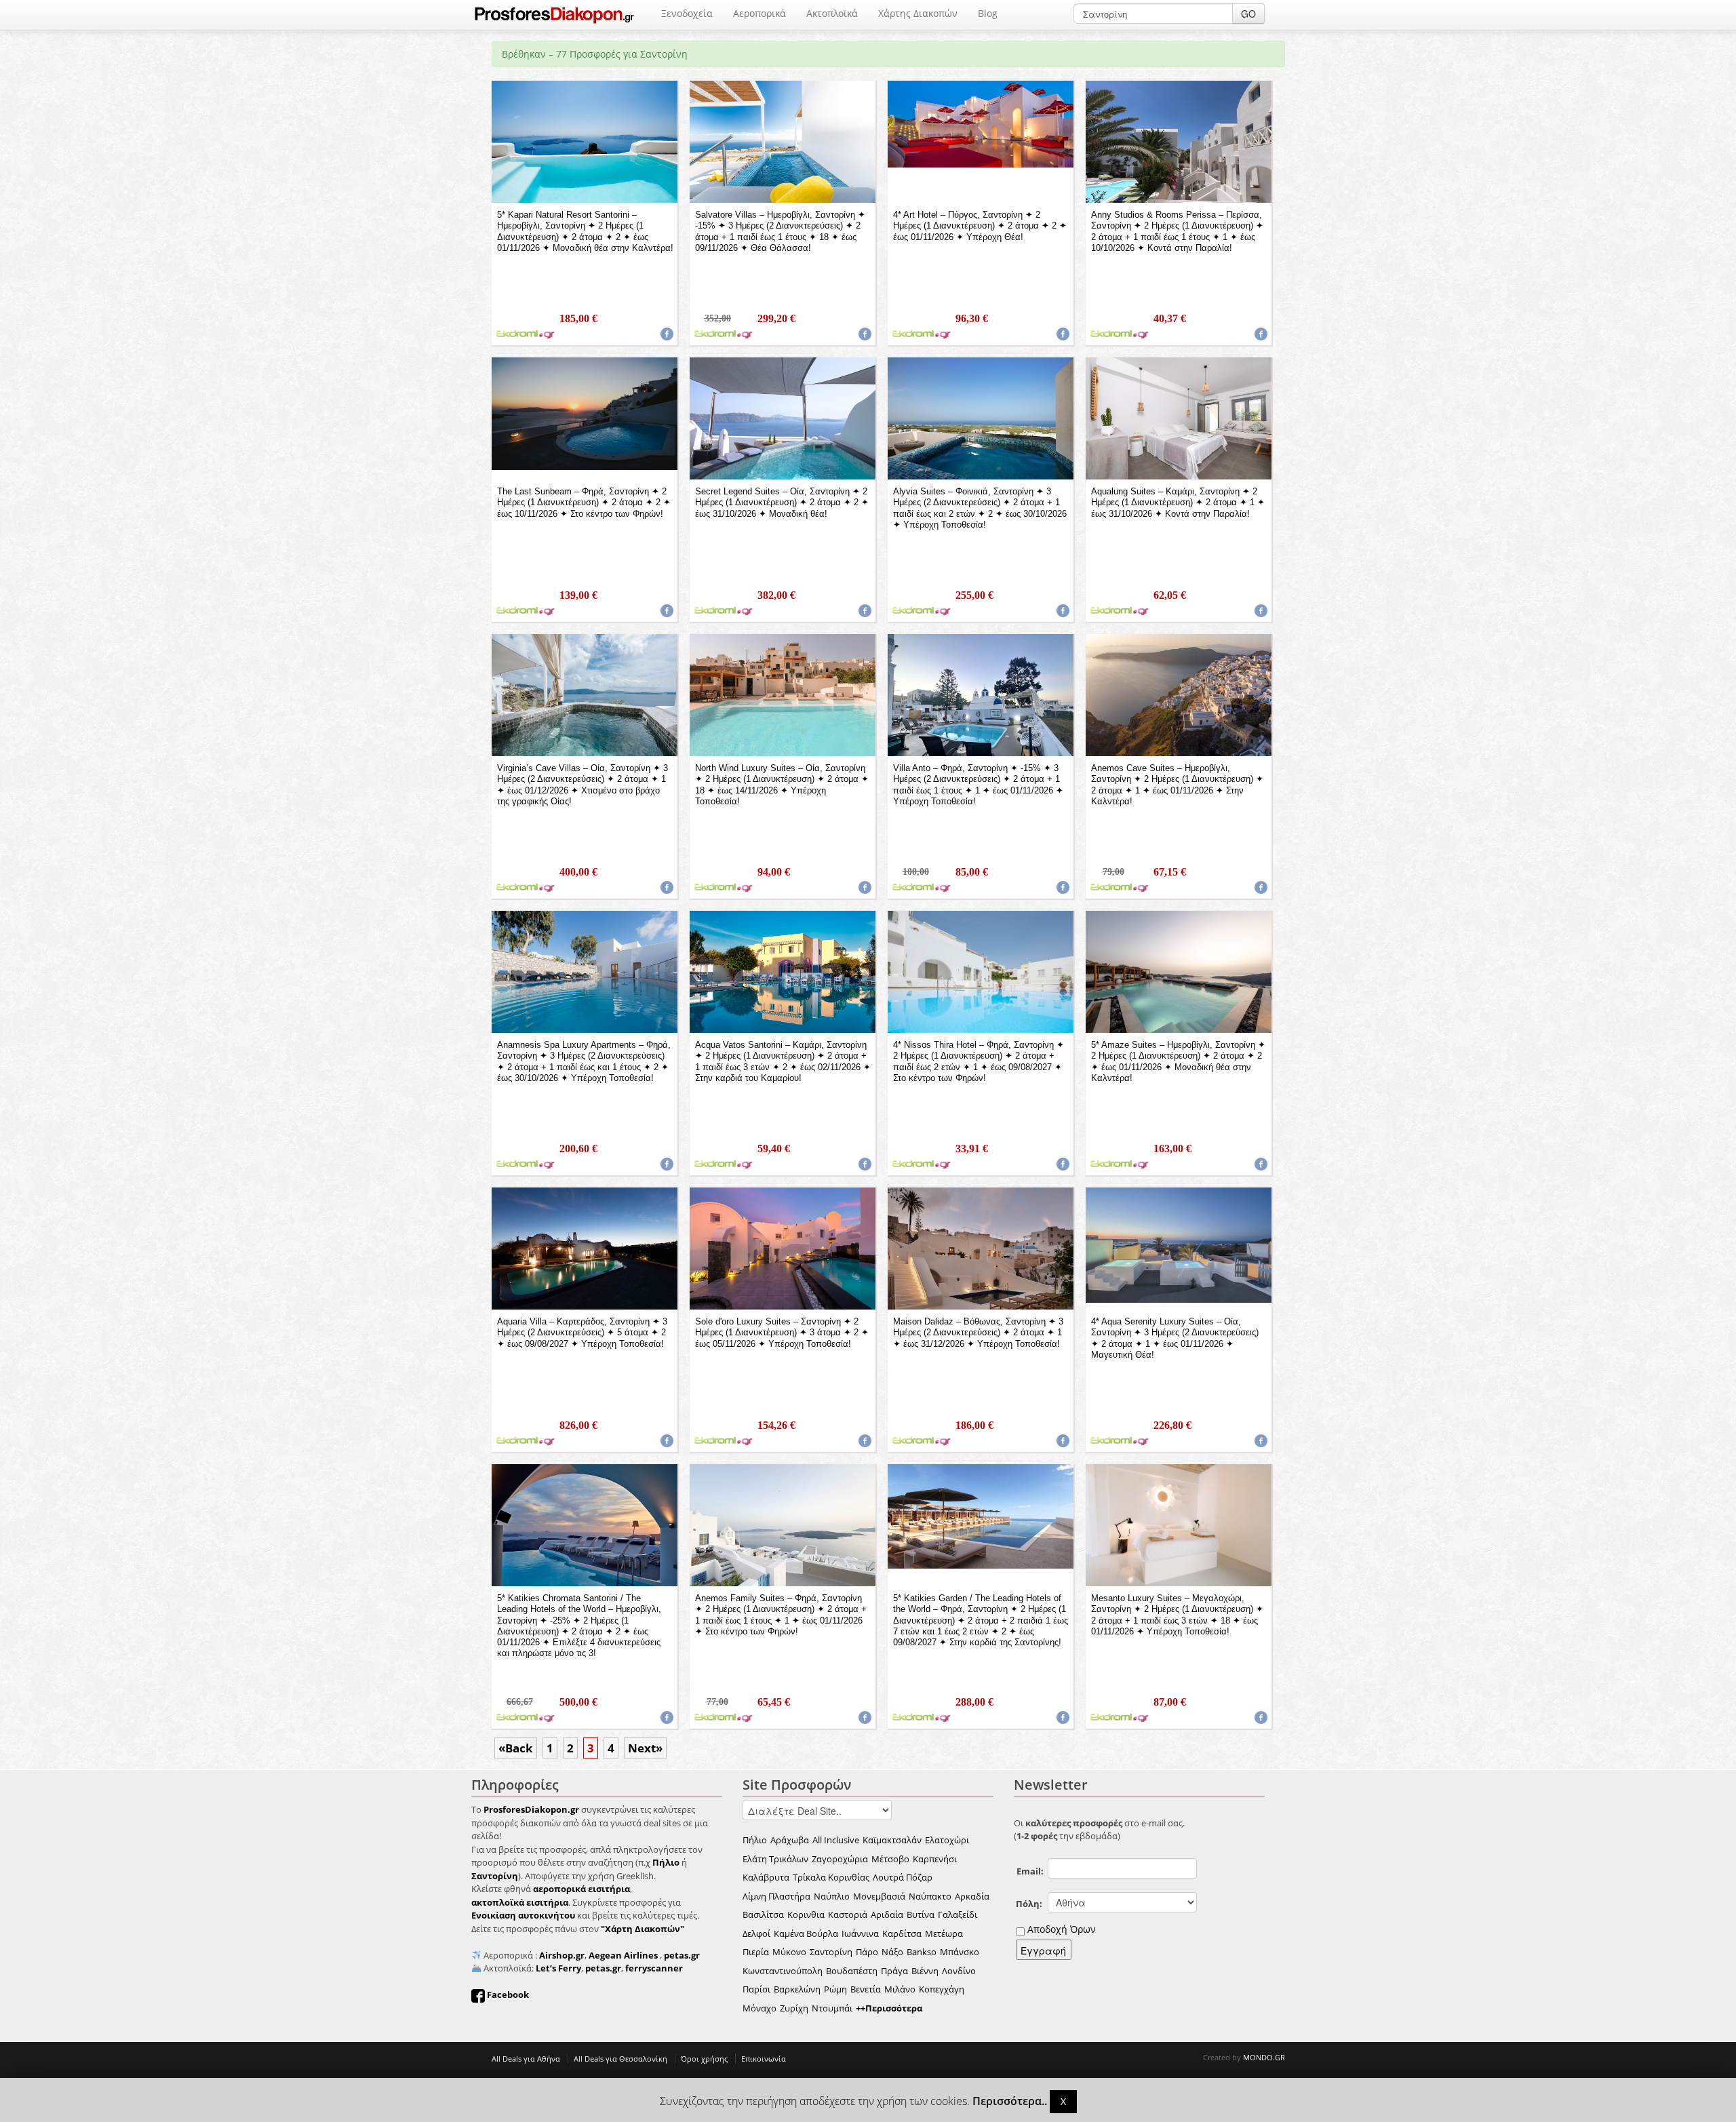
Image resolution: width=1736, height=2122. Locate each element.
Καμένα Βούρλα (806, 1933)
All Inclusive (836, 1840)
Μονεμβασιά (879, 1896)
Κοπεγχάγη (942, 1989)
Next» (645, 1748)
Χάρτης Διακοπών (918, 13)
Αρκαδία (972, 1896)
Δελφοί (756, 1933)
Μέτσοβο (890, 1859)
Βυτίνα (921, 1914)
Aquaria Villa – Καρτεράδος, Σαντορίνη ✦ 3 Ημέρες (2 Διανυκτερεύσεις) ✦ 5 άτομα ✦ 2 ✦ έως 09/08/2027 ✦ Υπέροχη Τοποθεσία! (582, 1333)
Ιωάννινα (860, 1933)
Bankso (922, 1952)
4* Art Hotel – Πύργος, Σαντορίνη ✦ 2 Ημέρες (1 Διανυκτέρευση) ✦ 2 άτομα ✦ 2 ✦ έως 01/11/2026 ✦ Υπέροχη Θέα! (980, 226)
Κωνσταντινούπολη (783, 1971)
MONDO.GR (1264, 2057)
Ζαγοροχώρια (840, 1859)
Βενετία (866, 1989)
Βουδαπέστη (852, 1971)
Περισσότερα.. (1010, 2101)
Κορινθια (806, 1914)
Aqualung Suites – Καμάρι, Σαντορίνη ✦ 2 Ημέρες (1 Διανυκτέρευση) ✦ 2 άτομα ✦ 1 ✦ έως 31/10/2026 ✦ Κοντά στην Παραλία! (1178, 503)
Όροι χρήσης (704, 2059)
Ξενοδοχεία (687, 13)
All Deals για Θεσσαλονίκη (620, 2059)
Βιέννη (925, 1971)
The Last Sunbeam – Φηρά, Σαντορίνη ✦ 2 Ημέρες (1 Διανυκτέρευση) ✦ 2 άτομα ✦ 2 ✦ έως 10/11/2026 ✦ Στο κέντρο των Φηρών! (584, 503)
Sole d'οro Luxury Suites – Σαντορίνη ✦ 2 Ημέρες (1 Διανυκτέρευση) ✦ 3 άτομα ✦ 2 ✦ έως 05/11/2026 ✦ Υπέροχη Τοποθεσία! (782, 1333)
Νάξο (892, 1952)
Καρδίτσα (902, 1933)
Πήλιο (755, 1840)
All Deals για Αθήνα (526, 2059)
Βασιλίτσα (763, 1914)
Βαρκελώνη (797, 1989)
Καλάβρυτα (766, 1877)
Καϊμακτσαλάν (892, 1840)
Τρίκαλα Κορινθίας (831, 1877)
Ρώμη (835, 1989)
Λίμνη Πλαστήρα (776, 1896)
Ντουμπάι (832, 2008)
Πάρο (867, 1952)
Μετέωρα (944, 1933)
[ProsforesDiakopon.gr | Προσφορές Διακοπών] (554, 15)
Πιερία (756, 1952)
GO (1248, 14)
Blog (988, 13)
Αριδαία (887, 1914)
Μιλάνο (900, 1989)
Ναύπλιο (832, 1896)
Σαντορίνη (831, 1952)
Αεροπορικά (759, 13)
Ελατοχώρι (947, 1840)
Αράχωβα (790, 1840)
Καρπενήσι (935, 1859)
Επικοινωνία (764, 2059)
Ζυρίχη (794, 2008)
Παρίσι (756, 1989)
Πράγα (894, 1971)
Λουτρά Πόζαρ (903, 1877)
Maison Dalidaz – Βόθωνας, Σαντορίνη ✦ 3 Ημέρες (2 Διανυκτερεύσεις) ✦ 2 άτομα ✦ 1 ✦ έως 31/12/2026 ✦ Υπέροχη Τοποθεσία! (978, 1333)
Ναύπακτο (930, 1896)
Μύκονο (789, 1952)
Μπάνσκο (960, 1952)
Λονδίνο (959, 1971)
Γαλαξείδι (958, 1914)
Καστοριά (848, 1914)
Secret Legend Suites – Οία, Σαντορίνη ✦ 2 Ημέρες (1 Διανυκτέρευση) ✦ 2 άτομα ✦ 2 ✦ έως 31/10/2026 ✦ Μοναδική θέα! (782, 503)
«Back (516, 1748)
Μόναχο (759, 2008)
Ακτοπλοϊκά (832, 13)
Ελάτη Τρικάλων (775, 1859)
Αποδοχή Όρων (1062, 1929)
